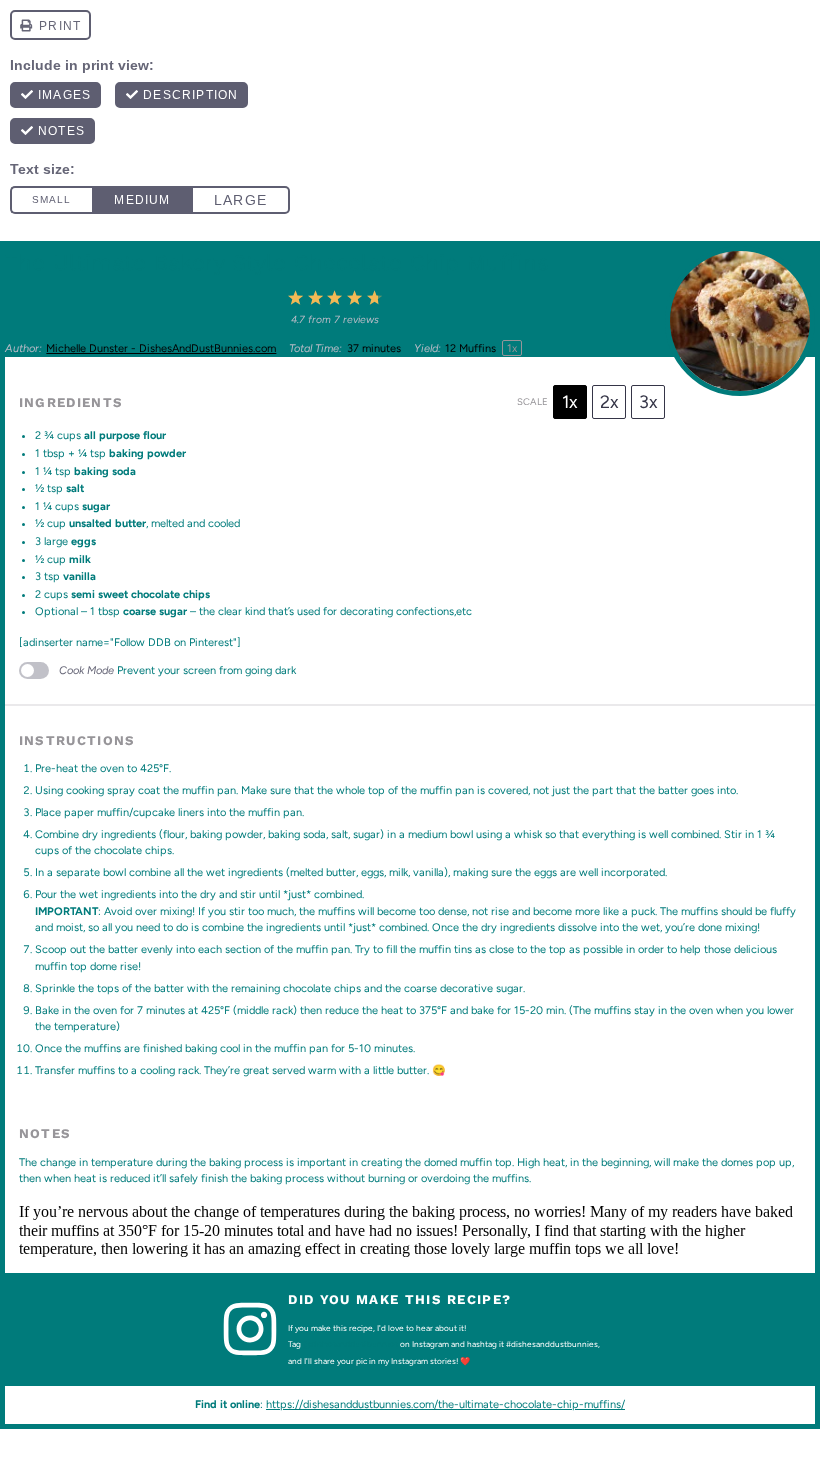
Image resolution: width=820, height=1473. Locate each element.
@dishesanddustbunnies (350, 1344)
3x (648, 402)
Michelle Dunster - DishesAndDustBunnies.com (161, 348)
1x (570, 402)
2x (609, 402)
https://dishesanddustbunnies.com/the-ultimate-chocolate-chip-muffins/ (445, 1404)
